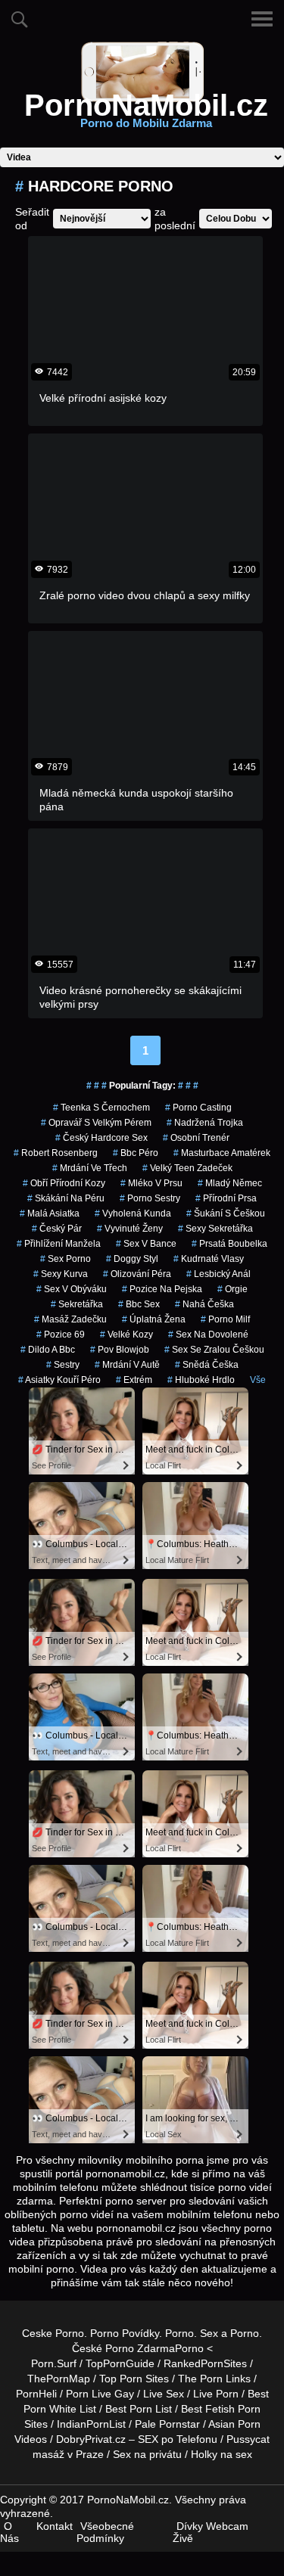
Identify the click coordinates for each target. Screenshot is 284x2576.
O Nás (9, 2532)
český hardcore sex (101, 1138)
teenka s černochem (101, 1108)
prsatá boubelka (229, 1244)
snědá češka (207, 1365)
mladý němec (230, 1183)
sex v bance (146, 1244)
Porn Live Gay (100, 2394)
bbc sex (139, 1304)
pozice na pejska (162, 1289)
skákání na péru (66, 1198)
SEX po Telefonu (178, 2439)
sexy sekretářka (215, 1229)
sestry (63, 1365)
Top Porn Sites (134, 2379)
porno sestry (150, 1198)
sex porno (66, 1259)
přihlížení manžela (59, 1244)
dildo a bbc (48, 1350)
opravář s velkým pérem (96, 1123)
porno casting (198, 1108)
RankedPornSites (205, 2363)
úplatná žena (154, 1319)
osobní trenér (196, 1138)
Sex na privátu (147, 2454)
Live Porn (216, 2394)
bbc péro (136, 1153)
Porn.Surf (54, 2363)
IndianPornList (91, 2424)
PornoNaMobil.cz (146, 114)
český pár (57, 1229)
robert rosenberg (56, 1153)
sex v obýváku (72, 1289)
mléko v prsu (151, 1183)
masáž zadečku (70, 1319)
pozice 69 (61, 1335)
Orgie (233, 1289)
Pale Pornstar (167, 2424)
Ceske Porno (53, 2333)
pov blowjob (120, 1350)
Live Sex (164, 2394)
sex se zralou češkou (214, 1350)
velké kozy (126, 1335)
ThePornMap (59, 2379)
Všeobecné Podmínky (105, 2532)
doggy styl (132, 1259)
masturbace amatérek (222, 1153)
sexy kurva (61, 1274)
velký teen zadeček (187, 1168)
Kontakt (55, 2526)
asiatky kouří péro (59, 1380)
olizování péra (137, 1274)
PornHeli (36, 2394)
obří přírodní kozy (64, 1183)
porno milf (225, 1319)
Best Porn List (139, 2409)
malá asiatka (50, 1213)
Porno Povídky (125, 2333)
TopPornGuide (120, 2363)
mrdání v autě (127, 1365)
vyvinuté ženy (130, 1229)
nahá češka (204, 1304)
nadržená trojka (205, 1123)
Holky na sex (222, 2454)
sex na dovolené (208, 1335)
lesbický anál (218, 1274)
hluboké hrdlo (201, 1380)
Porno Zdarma (140, 2348)
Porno (179, 2333)
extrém (134, 1380)
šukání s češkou (226, 1213)
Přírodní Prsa (226, 1198)
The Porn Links (214, 2379)
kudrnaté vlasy (209, 1259)
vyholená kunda (133, 1213)
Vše (258, 1380)
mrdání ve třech (90, 1168)
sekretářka (77, 1304)
